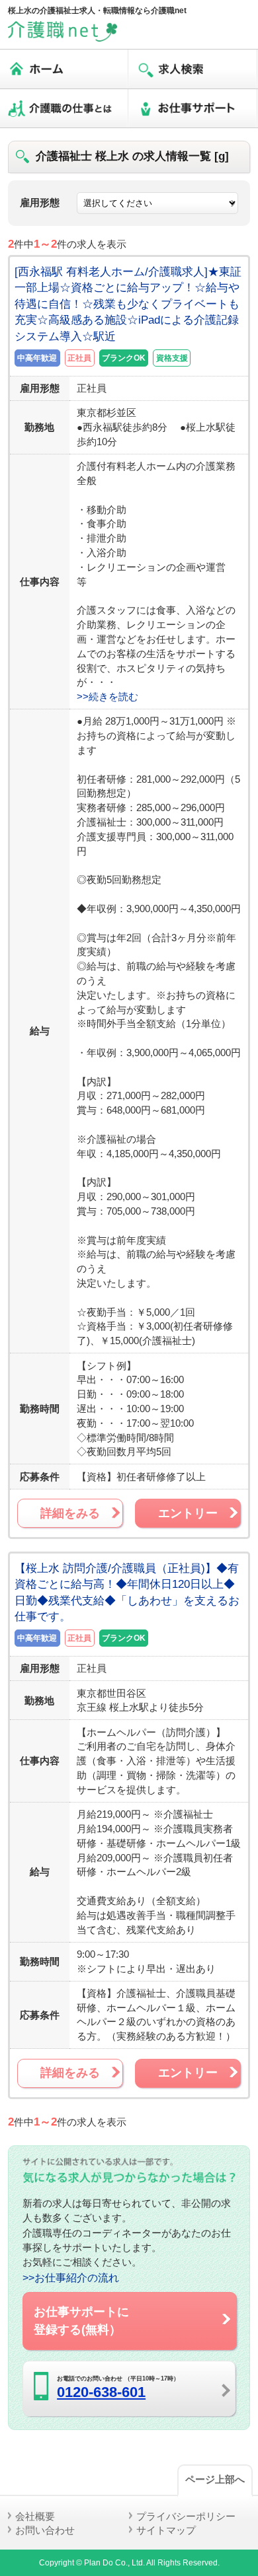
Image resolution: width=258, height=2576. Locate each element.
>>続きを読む (107, 697)
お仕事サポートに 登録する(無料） (81, 2320)
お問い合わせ (45, 2530)
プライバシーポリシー (186, 2516)
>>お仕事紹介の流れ (71, 2277)
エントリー (188, 1513)
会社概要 (35, 2516)
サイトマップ (166, 2530)
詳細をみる (70, 1513)
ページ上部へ (215, 2479)
